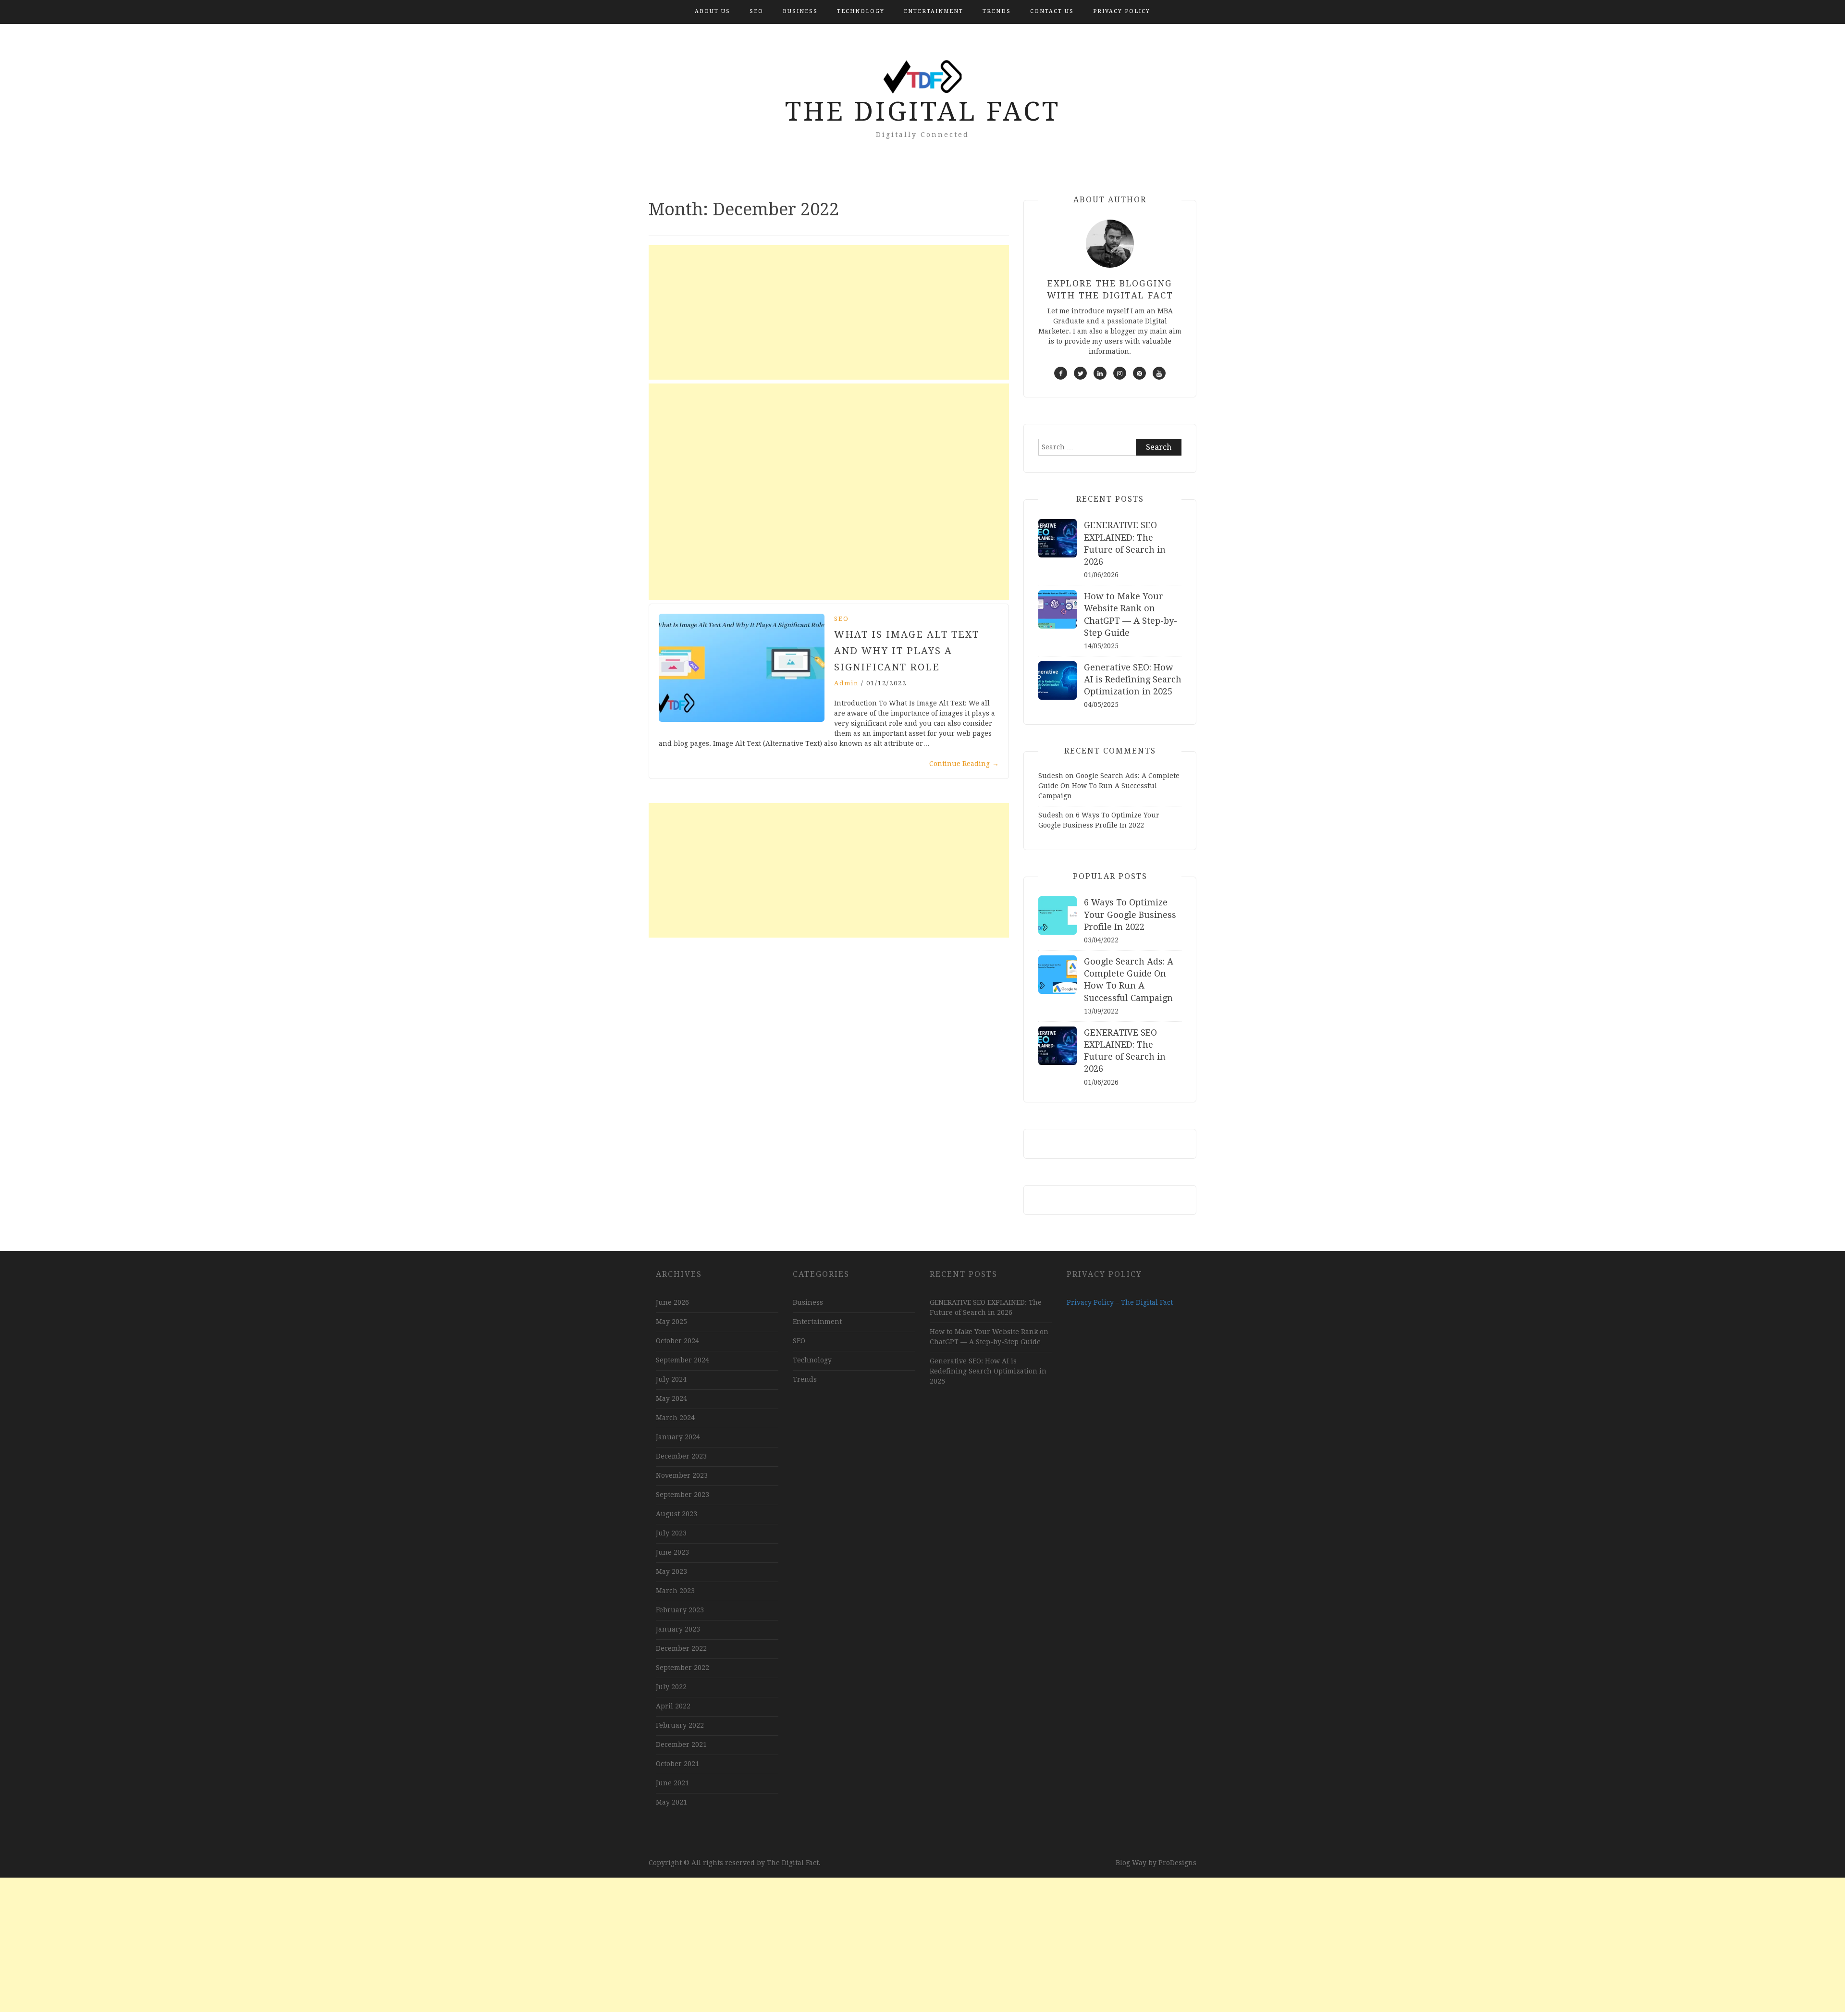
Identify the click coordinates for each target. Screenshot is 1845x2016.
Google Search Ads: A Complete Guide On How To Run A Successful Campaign (1109, 786)
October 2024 (677, 1341)
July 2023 (671, 1533)
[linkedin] (1100, 373)
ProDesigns (1177, 1863)
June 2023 (672, 1552)
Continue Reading (964, 764)
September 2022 (683, 1668)
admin (846, 683)
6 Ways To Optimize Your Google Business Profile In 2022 (1130, 914)
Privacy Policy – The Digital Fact (1120, 1302)
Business (800, 11)
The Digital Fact (923, 111)
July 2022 (671, 1687)
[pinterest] (1139, 373)
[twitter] (1080, 373)
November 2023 (682, 1475)
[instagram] (1120, 373)
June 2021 (672, 1783)
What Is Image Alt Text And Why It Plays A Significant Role (907, 651)
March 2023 (675, 1591)
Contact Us (1052, 11)
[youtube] (1159, 373)
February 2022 (680, 1725)
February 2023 (680, 1610)
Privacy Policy (1122, 11)
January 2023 (678, 1629)
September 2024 (683, 1360)
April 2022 (673, 1706)
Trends (997, 11)
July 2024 (671, 1379)
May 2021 (671, 1802)
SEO (756, 11)
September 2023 (683, 1495)
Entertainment (934, 11)
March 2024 (675, 1418)
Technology (861, 11)
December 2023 (681, 1456)
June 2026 (672, 1302)
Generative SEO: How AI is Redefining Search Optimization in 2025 (1133, 679)
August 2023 (676, 1514)
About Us (713, 11)
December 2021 (681, 1744)
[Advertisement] (829, 312)
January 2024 (678, 1437)
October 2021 (677, 1764)
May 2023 (671, 1571)
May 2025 (671, 1322)
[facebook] (1061, 373)
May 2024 (671, 1398)
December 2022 (681, 1648)
